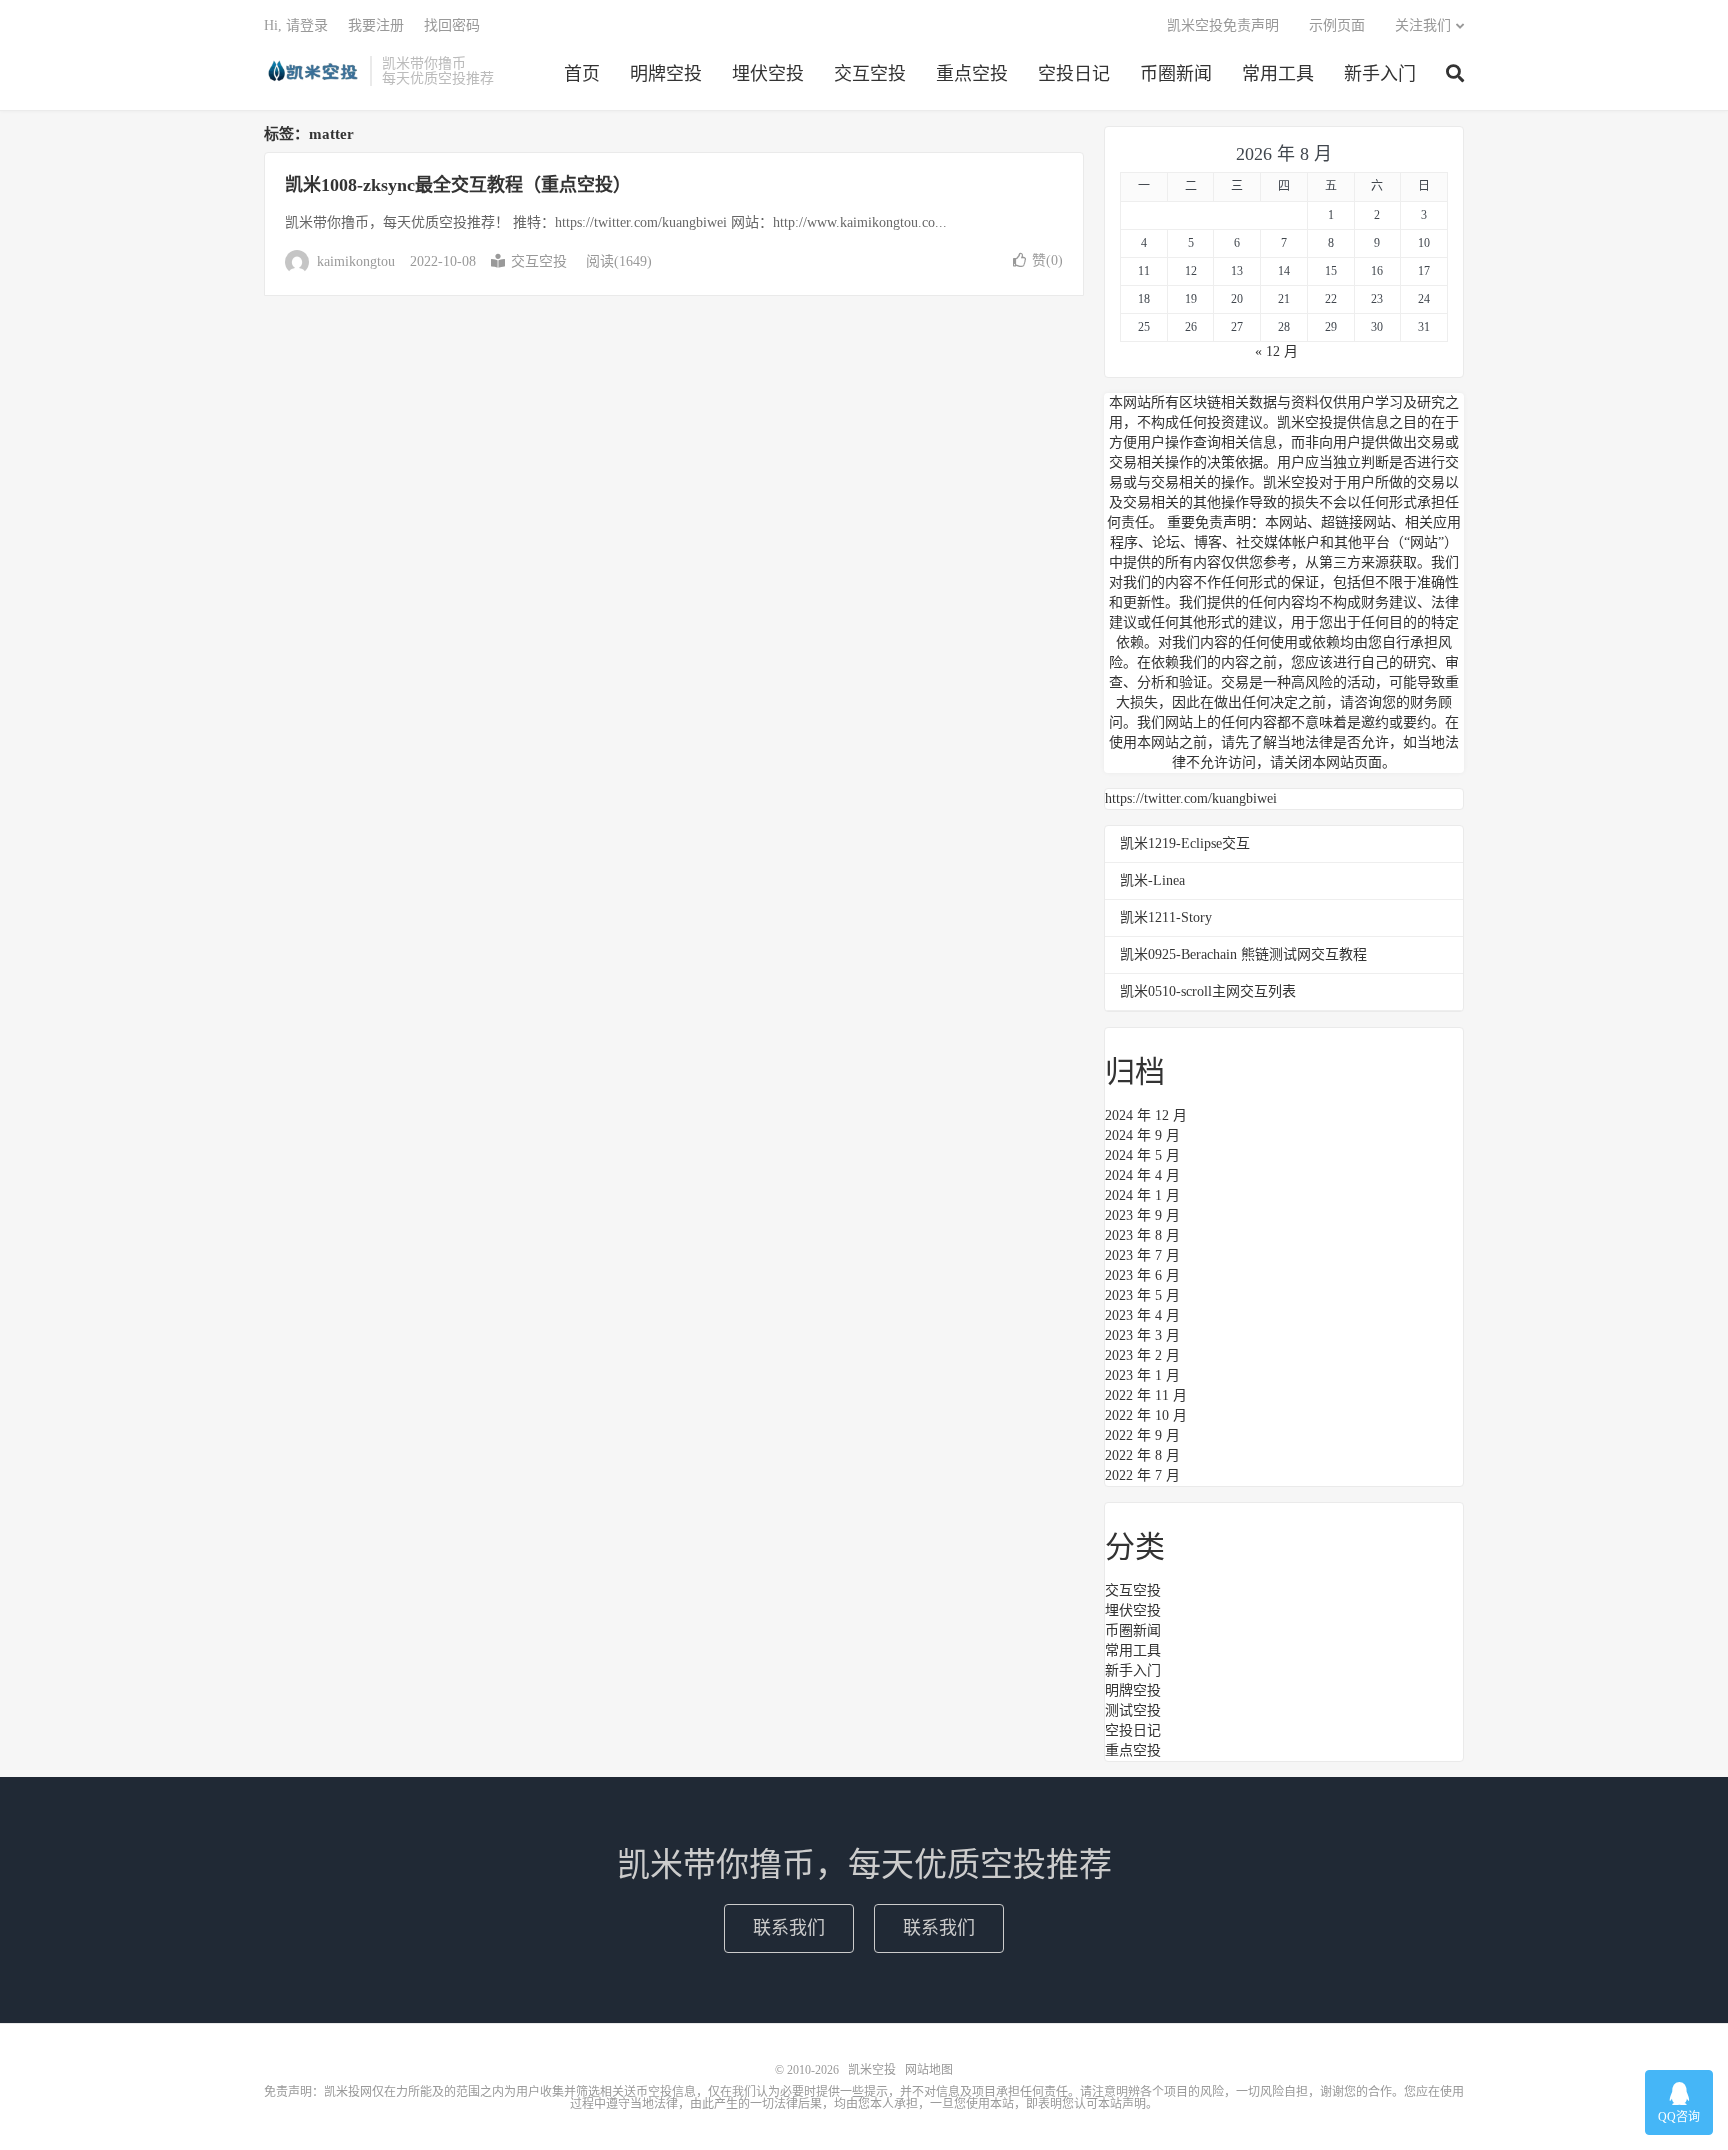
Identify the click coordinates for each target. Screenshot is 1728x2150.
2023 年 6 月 (1142, 1275)
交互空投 (870, 74)
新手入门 (1380, 74)
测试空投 (1133, 1710)
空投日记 (1074, 74)
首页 (582, 74)
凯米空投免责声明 (1223, 25)
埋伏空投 (768, 74)
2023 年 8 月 (1142, 1235)
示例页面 (1337, 25)
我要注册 (376, 25)
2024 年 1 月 (1142, 1195)
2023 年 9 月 (1142, 1215)
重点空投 (972, 74)
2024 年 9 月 (1142, 1135)
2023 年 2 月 (1142, 1355)
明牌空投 (666, 74)
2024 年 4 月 (1142, 1175)
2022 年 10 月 (1146, 1415)
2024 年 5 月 (1142, 1155)
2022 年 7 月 (1142, 1475)
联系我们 (789, 1928)
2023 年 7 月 (1142, 1255)
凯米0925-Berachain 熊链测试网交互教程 (1243, 954)
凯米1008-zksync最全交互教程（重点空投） (458, 185)
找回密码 (452, 25)
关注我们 (1423, 25)
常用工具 (1278, 74)
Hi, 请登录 (296, 25)
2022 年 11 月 (1146, 1395)
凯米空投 (312, 71)
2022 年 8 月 (1142, 1455)
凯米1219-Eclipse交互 (1185, 843)
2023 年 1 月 (1142, 1375)
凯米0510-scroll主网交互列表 (1208, 991)
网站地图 (929, 2070)
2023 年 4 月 (1142, 1315)
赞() (1047, 260)
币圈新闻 (1176, 74)
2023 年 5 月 (1142, 1295)
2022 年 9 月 (1142, 1435)
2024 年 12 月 (1146, 1115)
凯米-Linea (1152, 880)
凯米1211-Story (1166, 917)
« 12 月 (1276, 351)
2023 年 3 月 (1142, 1335)
